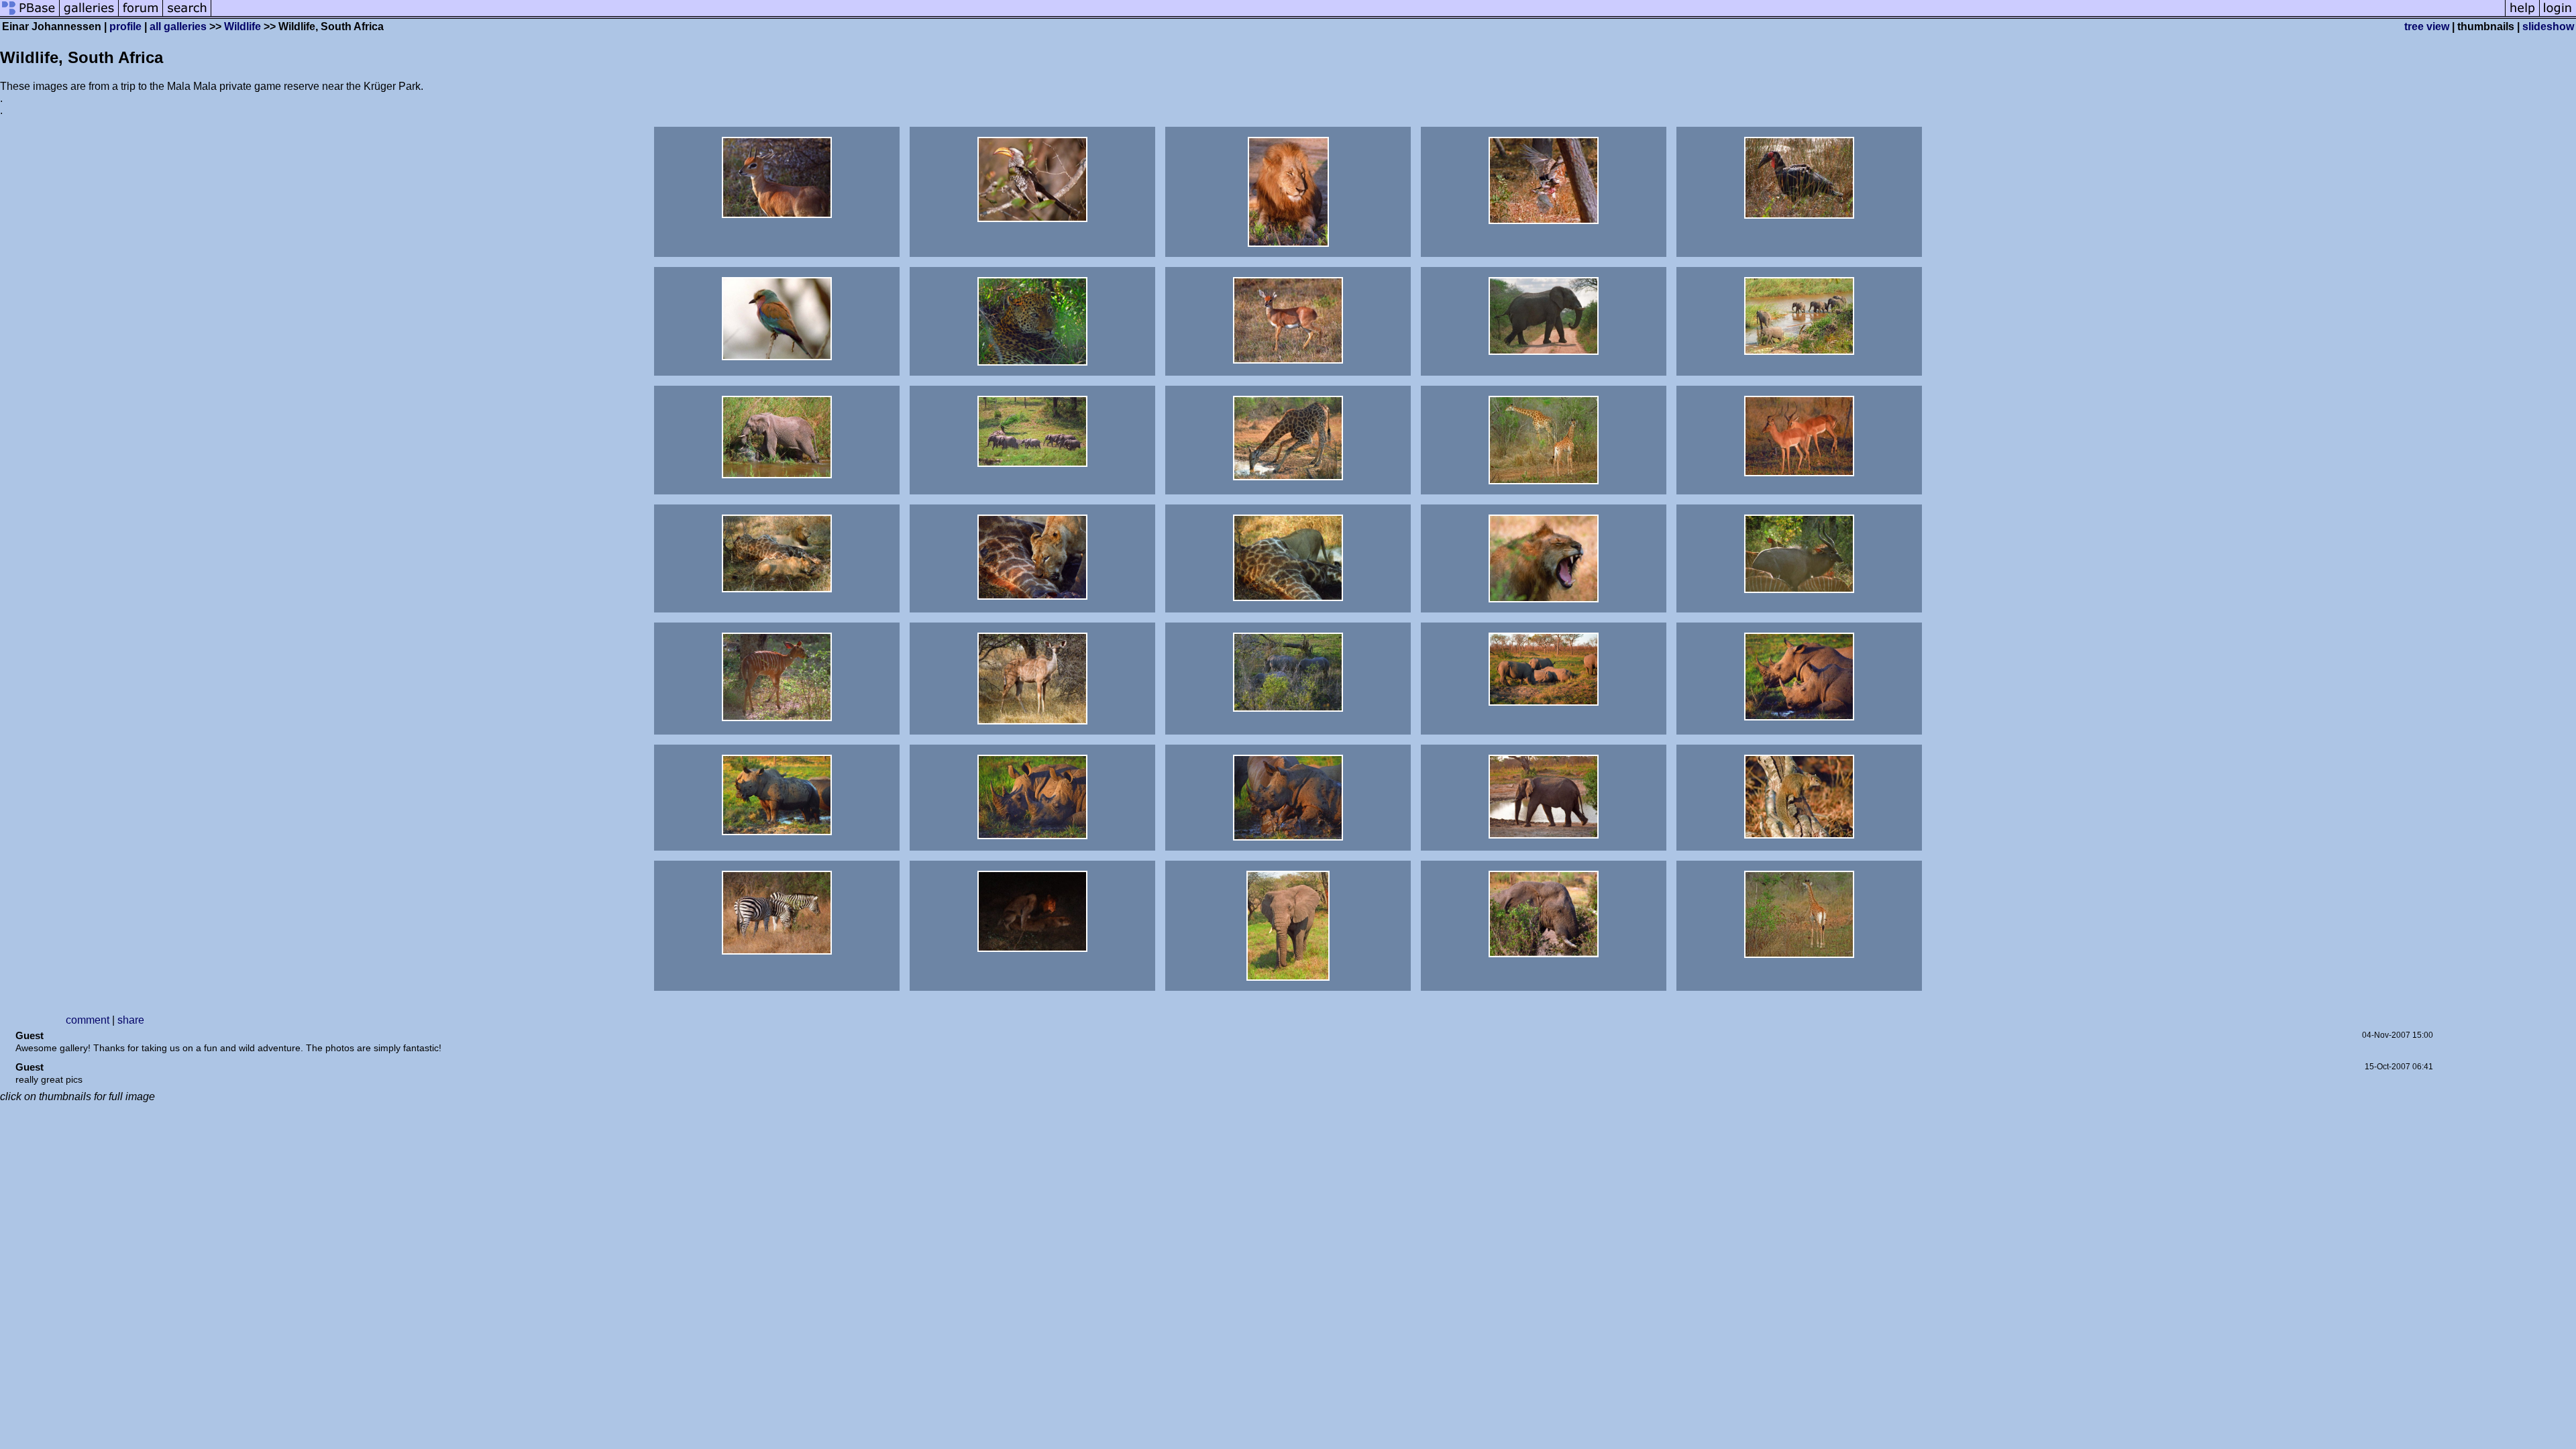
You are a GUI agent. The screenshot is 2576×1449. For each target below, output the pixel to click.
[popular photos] (1358, 15)
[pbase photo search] (187, 15)
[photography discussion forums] (141, 15)
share (131, 1020)
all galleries (178, 26)
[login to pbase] (2558, 15)
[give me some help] (2522, 15)
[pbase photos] (30, 15)
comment (88, 1020)
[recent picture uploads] (89, 15)
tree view (2427, 26)
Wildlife (243, 26)
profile (125, 26)
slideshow (2548, 26)
